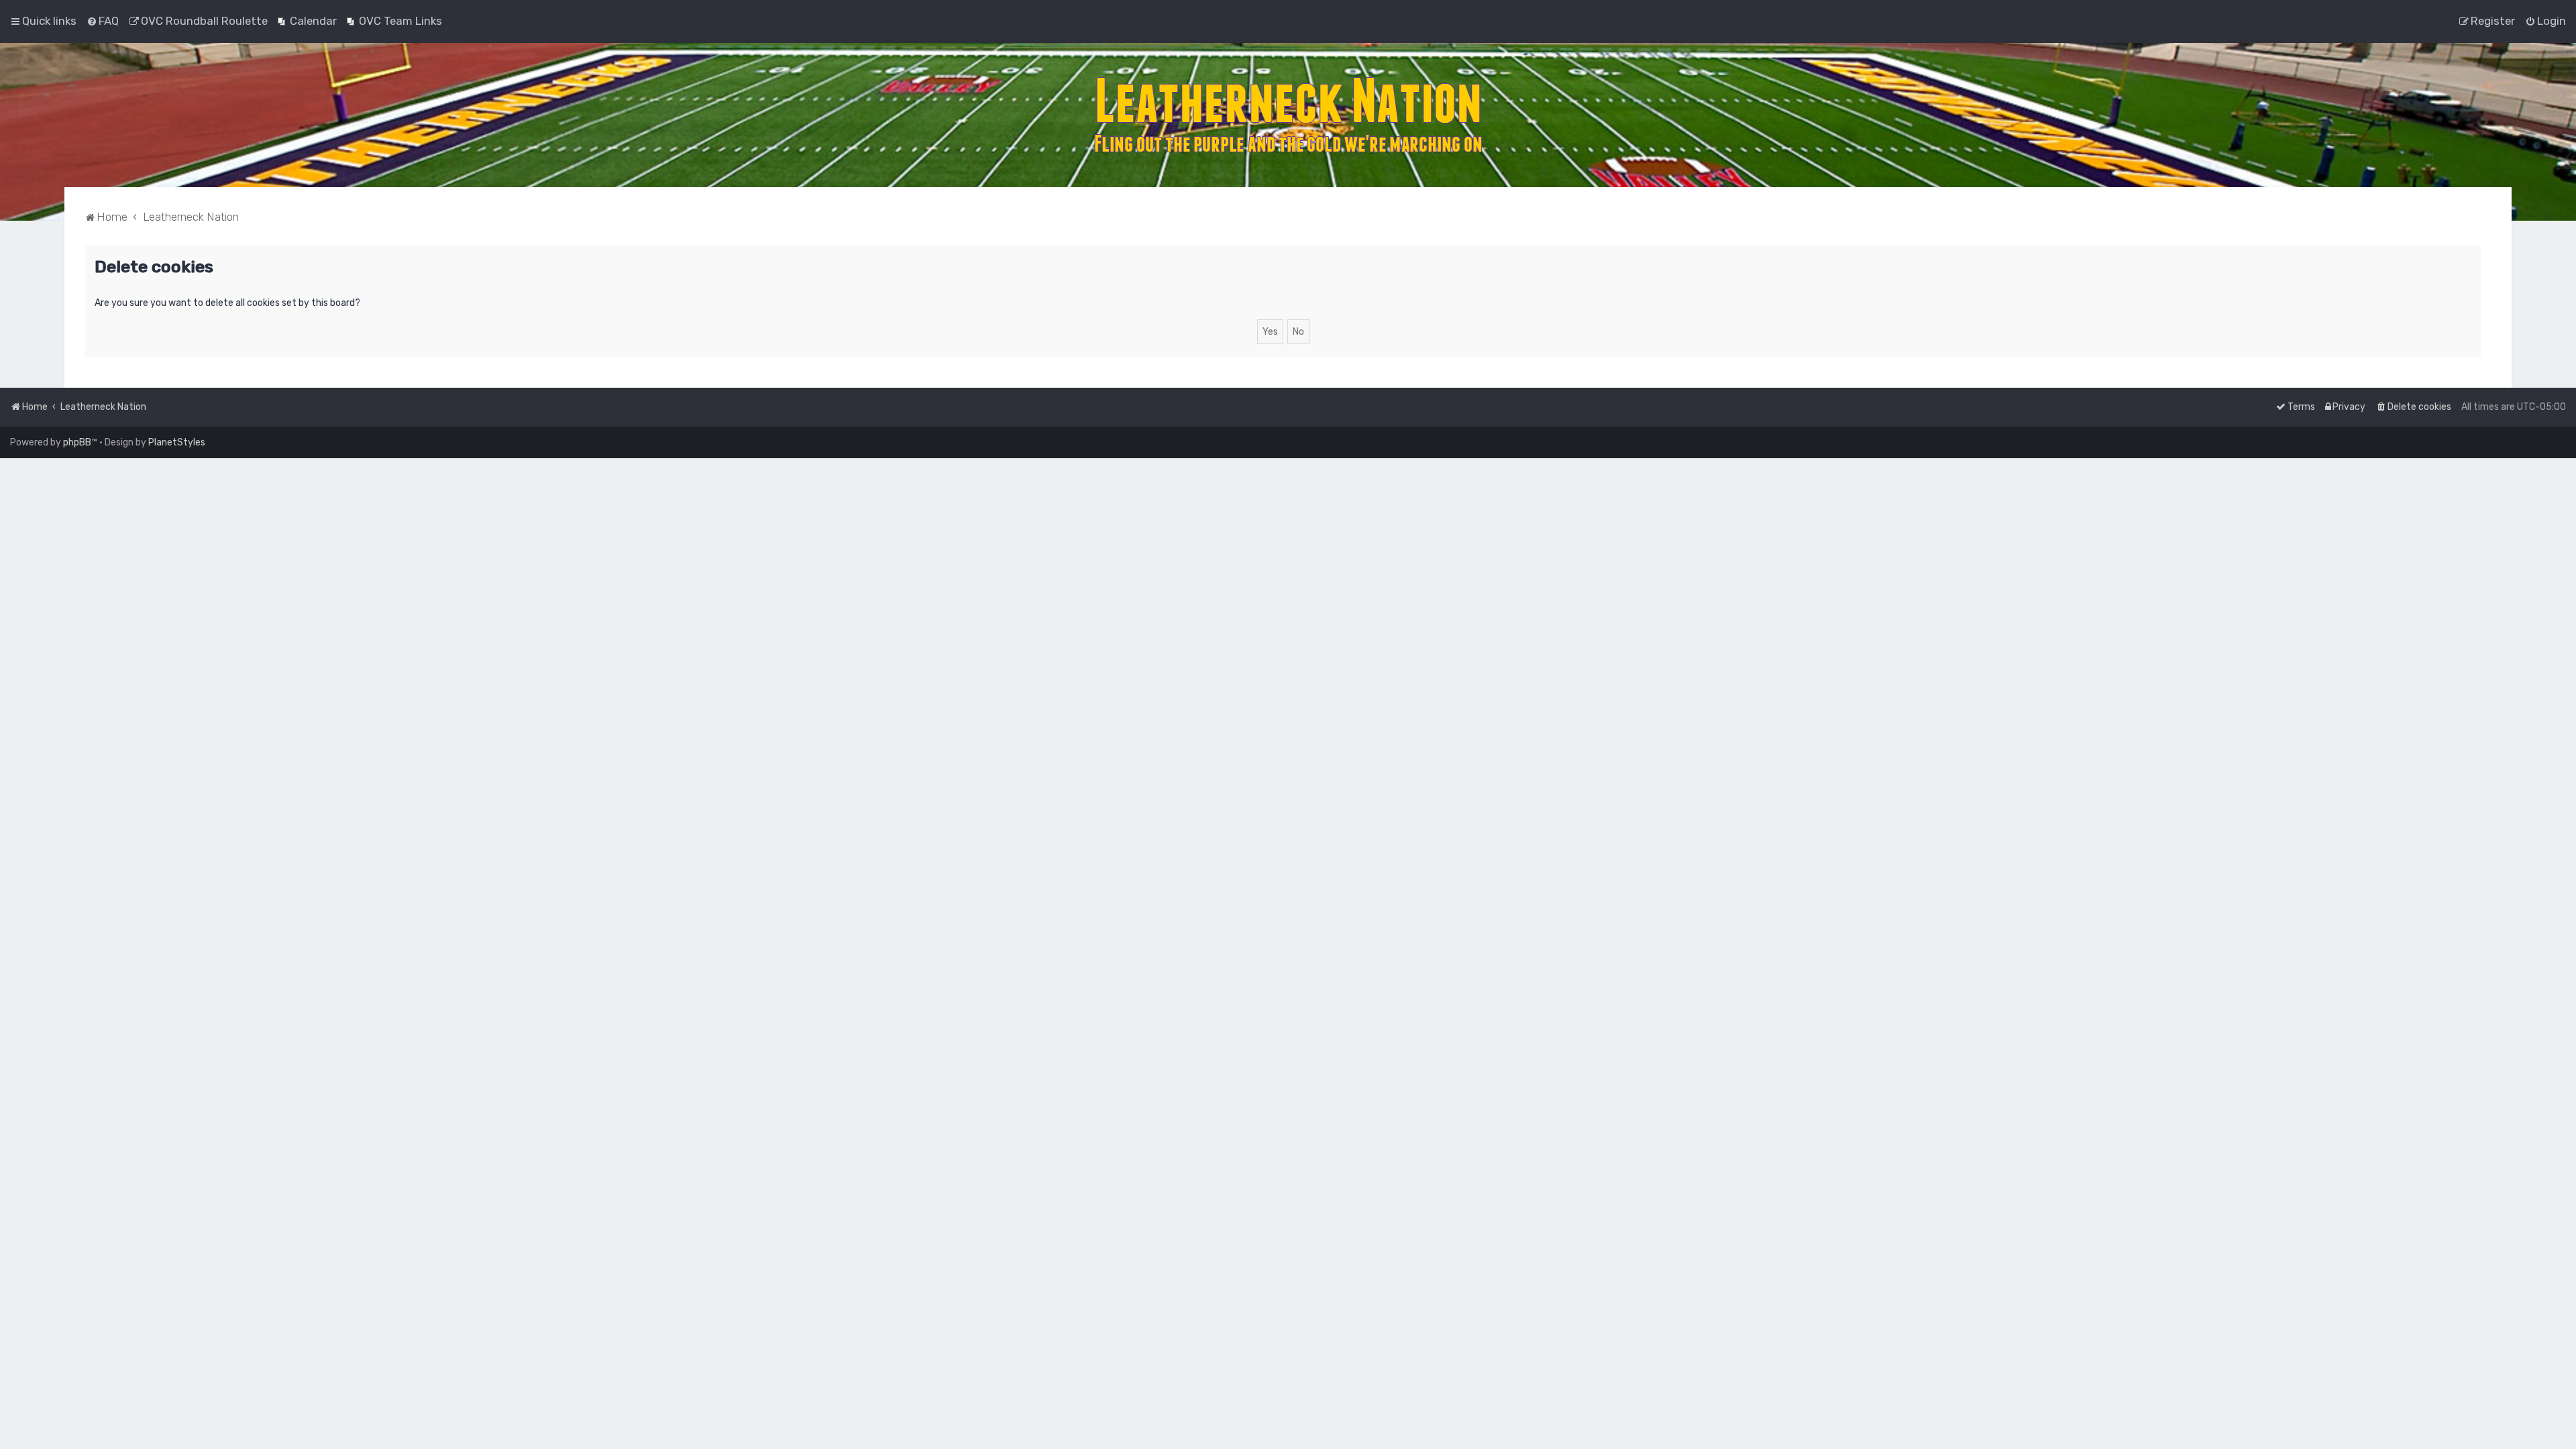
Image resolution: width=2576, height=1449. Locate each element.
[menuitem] (103, 21)
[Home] (1288, 115)
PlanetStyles (177, 442)
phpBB (77, 442)
